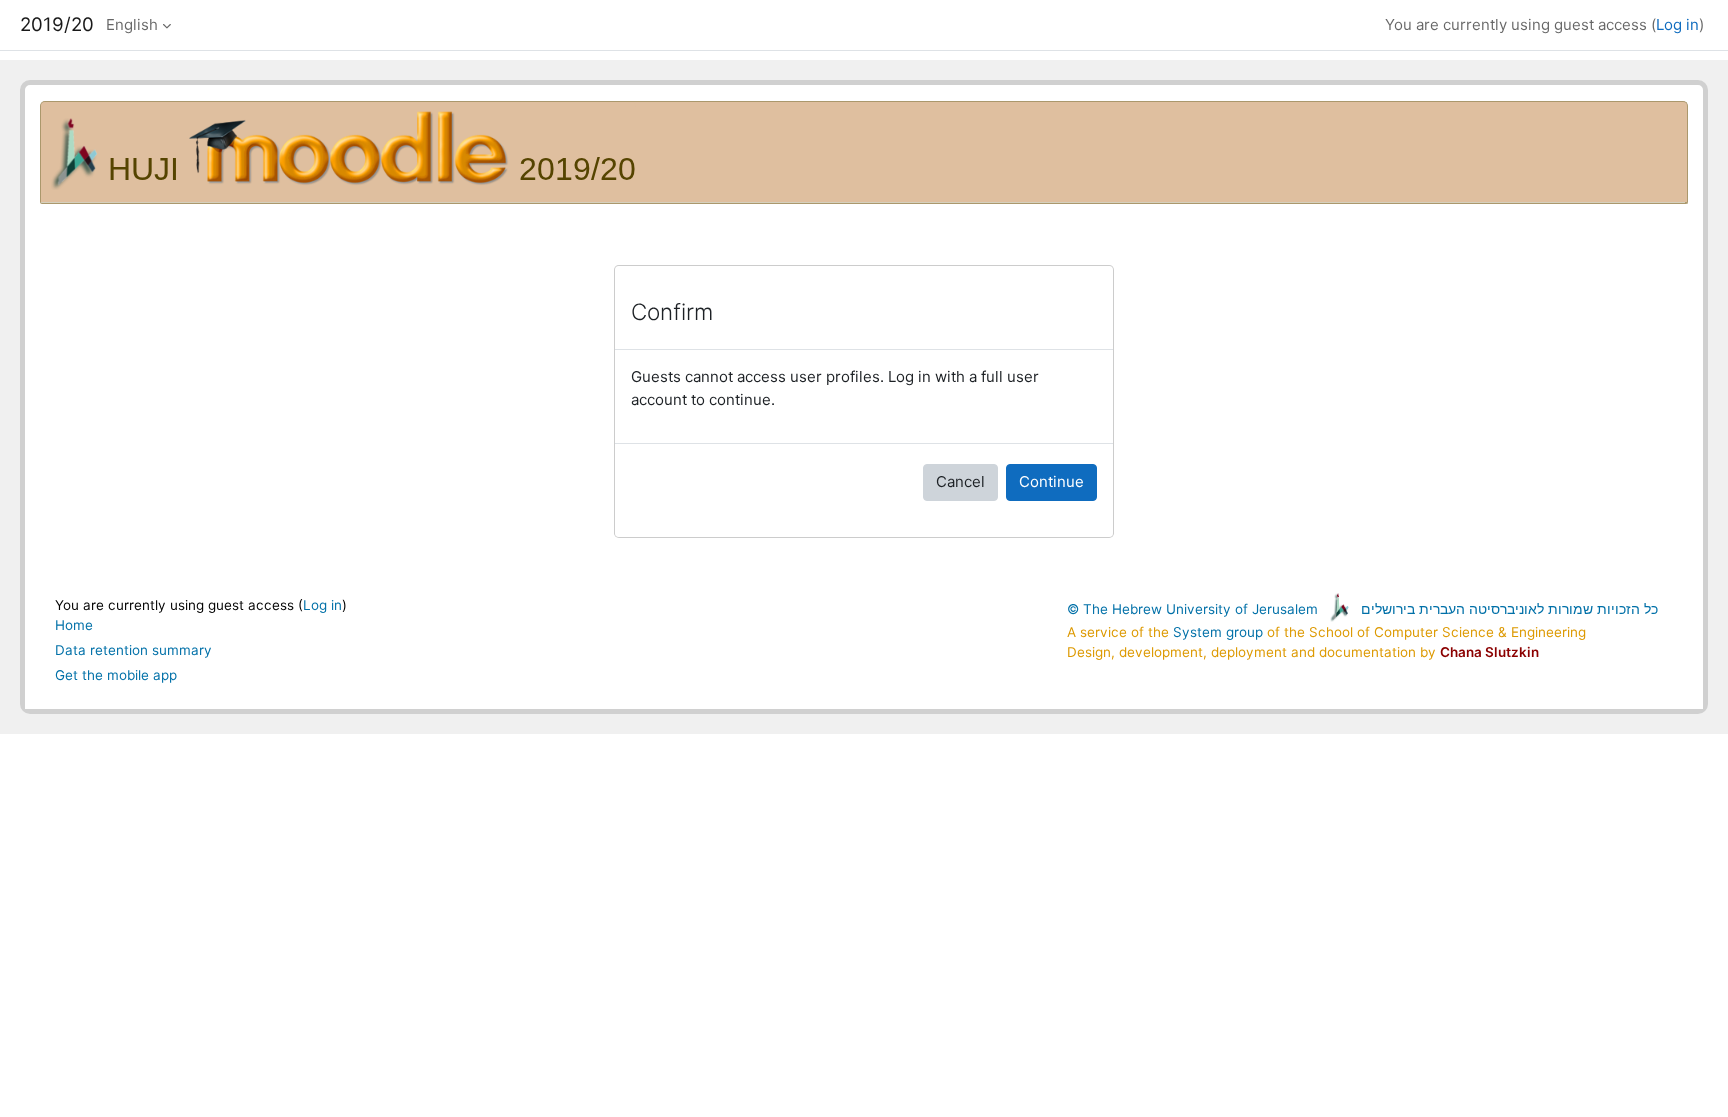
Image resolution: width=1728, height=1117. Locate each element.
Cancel (960, 481)
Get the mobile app (116, 675)
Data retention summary (133, 650)
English (132, 24)
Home (74, 625)
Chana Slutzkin (1489, 652)
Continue (1051, 481)
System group (1218, 632)
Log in (1677, 24)
